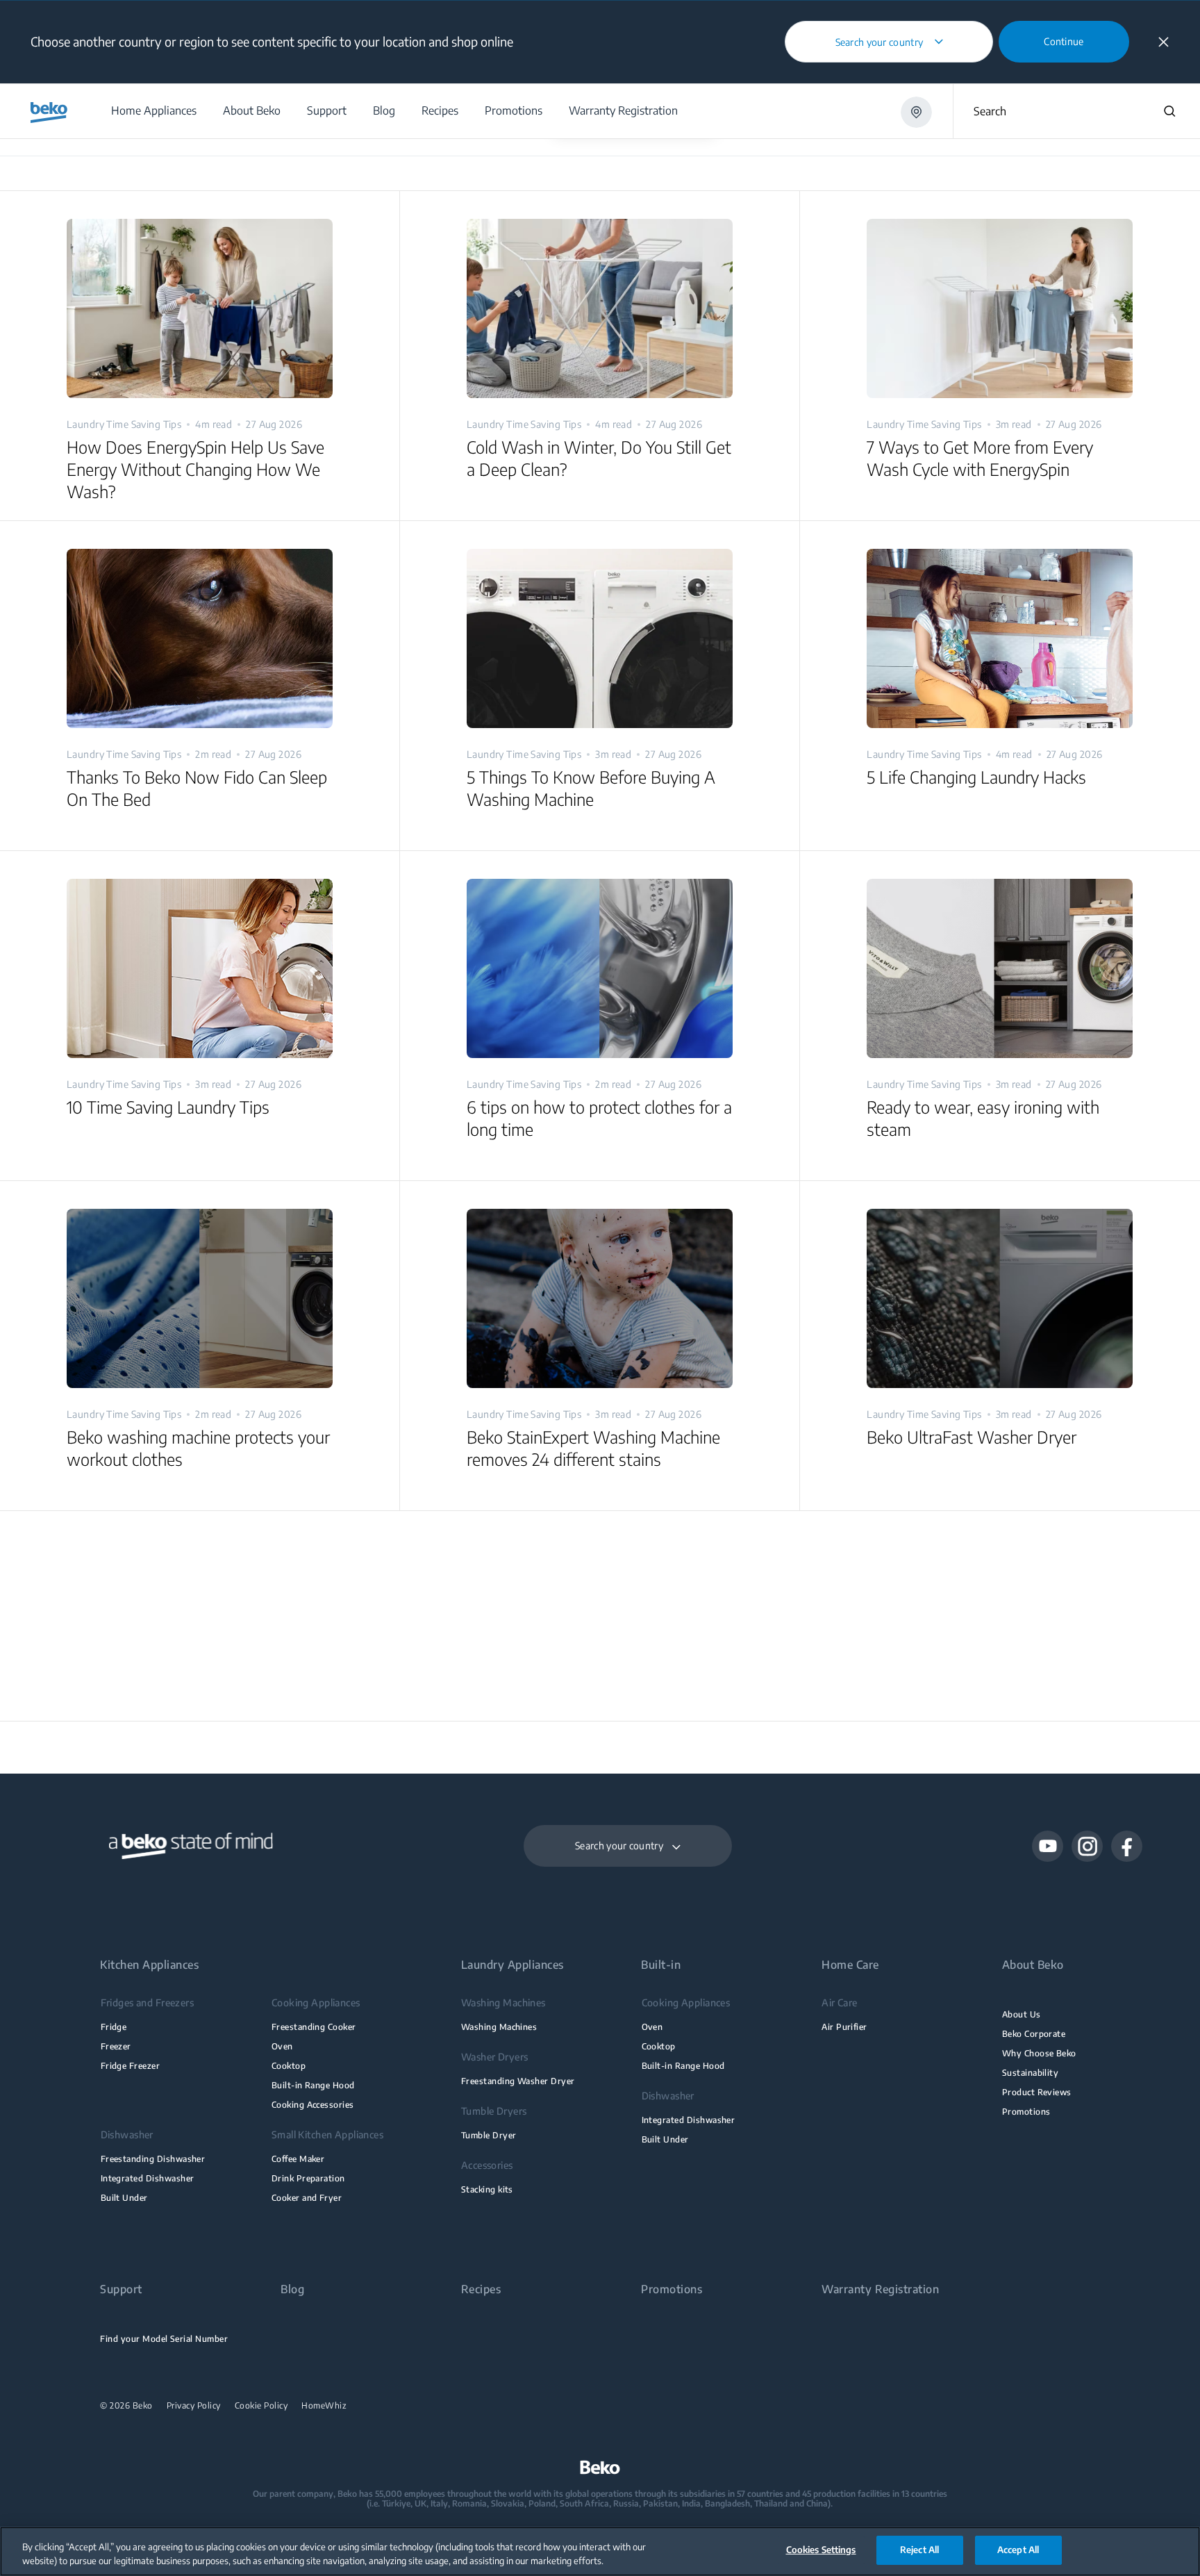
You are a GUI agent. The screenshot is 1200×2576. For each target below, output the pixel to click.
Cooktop (289, 2066)
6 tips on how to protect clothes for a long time (599, 1118)
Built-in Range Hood (313, 2085)
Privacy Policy (194, 2406)
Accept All (1018, 2550)
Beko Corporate (1034, 2034)
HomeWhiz (324, 2406)
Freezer (116, 2046)
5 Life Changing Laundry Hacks (976, 777)
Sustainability (1031, 2073)
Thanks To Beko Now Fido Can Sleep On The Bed (197, 788)
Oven (282, 2046)
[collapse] (1164, 42)
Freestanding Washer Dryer (518, 2081)
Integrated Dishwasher (148, 2178)
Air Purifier (844, 2027)
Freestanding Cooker (314, 2027)
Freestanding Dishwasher (153, 2159)
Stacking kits (487, 2189)
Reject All (919, 2550)
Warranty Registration (880, 2289)
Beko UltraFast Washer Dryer (972, 1437)
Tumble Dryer (489, 2135)
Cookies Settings (821, 2550)
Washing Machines (499, 2027)
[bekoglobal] (49, 113)
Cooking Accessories (313, 2105)
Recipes (481, 2289)
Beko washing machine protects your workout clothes (198, 1448)
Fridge (114, 2027)
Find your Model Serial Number (164, 2339)
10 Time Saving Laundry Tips (168, 1107)
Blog (292, 2289)
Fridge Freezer (131, 2066)
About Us (1022, 2014)
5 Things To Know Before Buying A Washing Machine (591, 788)
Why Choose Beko (1039, 2053)
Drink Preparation (308, 2178)
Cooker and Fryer (307, 2198)
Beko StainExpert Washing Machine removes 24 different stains (593, 1448)
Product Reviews (1037, 2092)
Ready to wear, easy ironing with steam (983, 1118)
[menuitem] (153, 111)
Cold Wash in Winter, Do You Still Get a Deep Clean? (599, 458)
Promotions (1026, 2112)
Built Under (124, 2198)
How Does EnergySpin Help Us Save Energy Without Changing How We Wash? (195, 469)
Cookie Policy (261, 2406)
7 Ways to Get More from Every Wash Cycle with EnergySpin (980, 458)
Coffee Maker (298, 2159)
